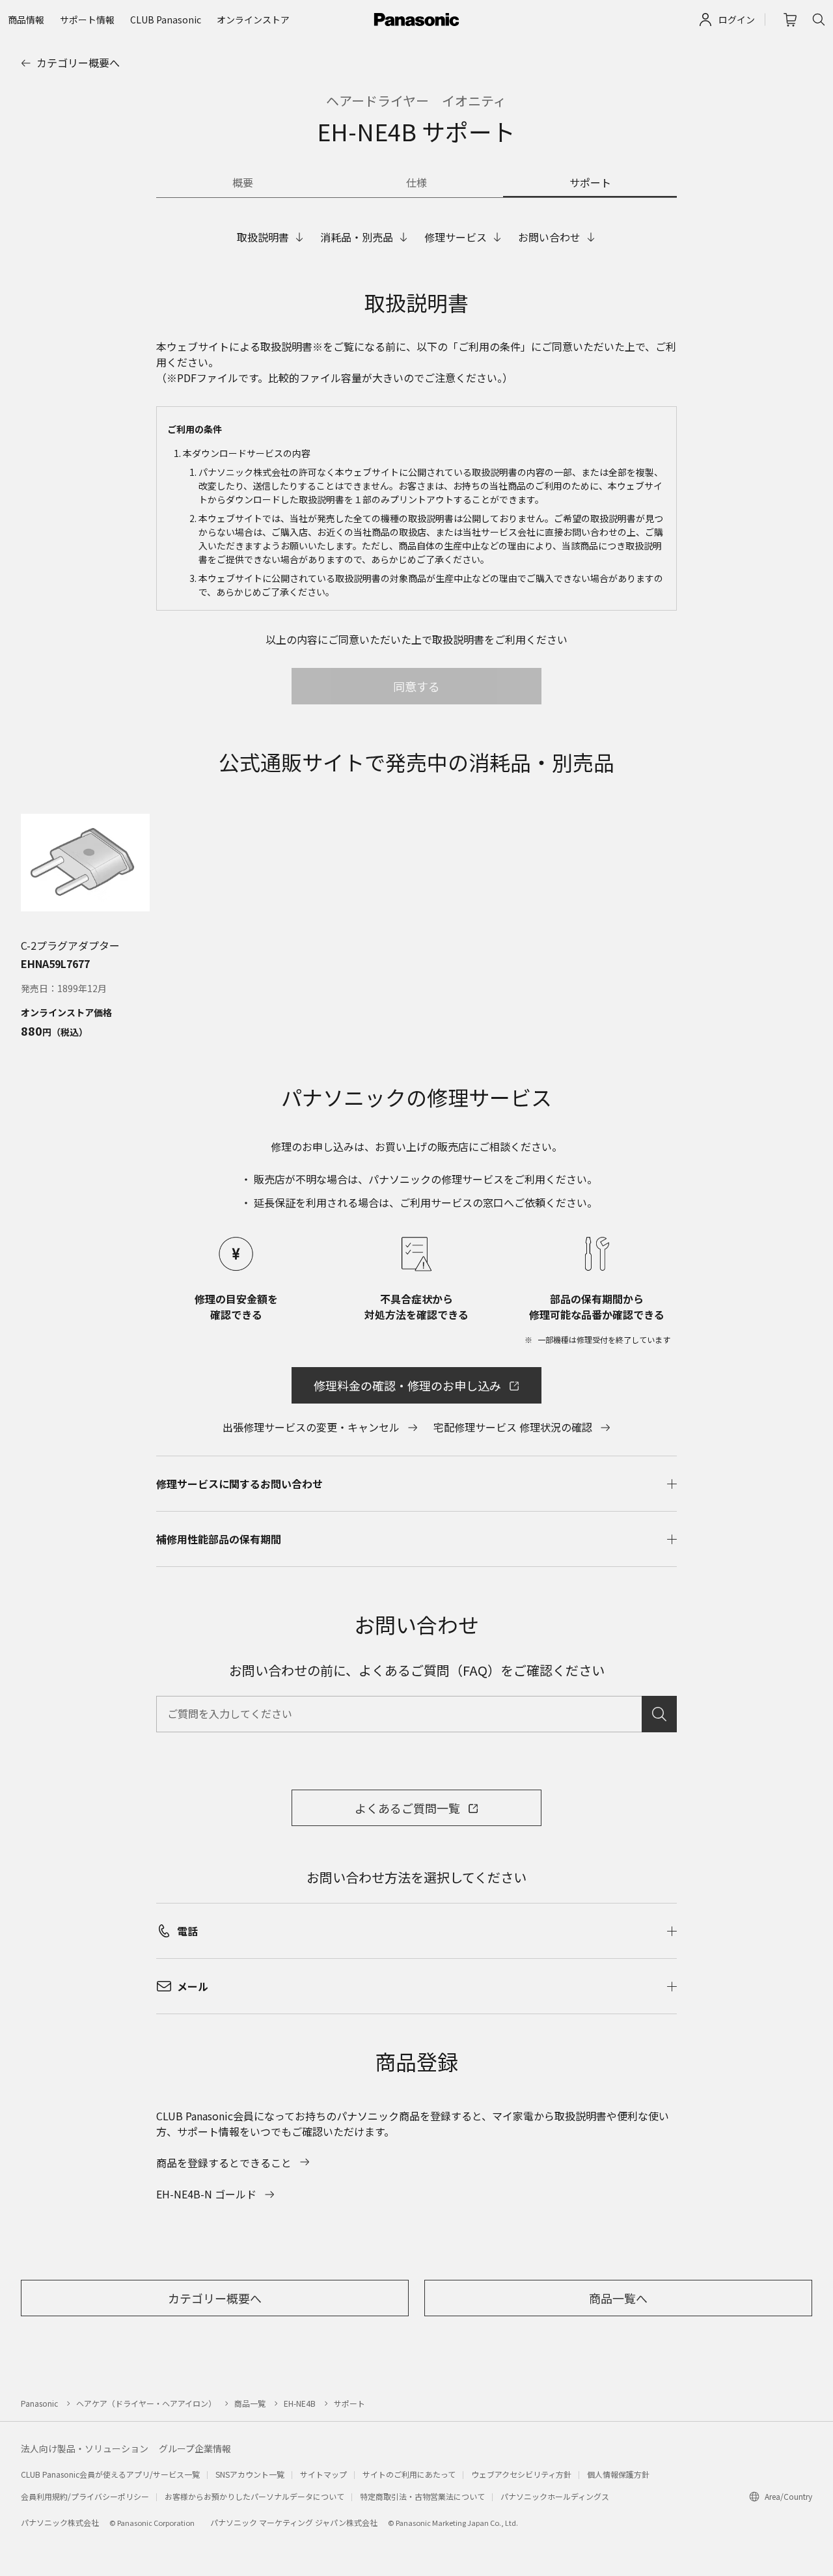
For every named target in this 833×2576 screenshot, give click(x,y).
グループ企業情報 (195, 2448)
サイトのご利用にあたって (409, 2474)
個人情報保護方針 (618, 2474)
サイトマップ (323, 2474)
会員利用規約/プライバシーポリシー (85, 2496)
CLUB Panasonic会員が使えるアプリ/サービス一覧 (110, 2474)
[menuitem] (26, 20)
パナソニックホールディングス (555, 2496)
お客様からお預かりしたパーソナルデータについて (254, 2496)
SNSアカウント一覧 (250, 2474)
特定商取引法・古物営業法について (422, 2496)
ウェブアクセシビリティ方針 (521, 2474)
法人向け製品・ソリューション (85, 2448)
